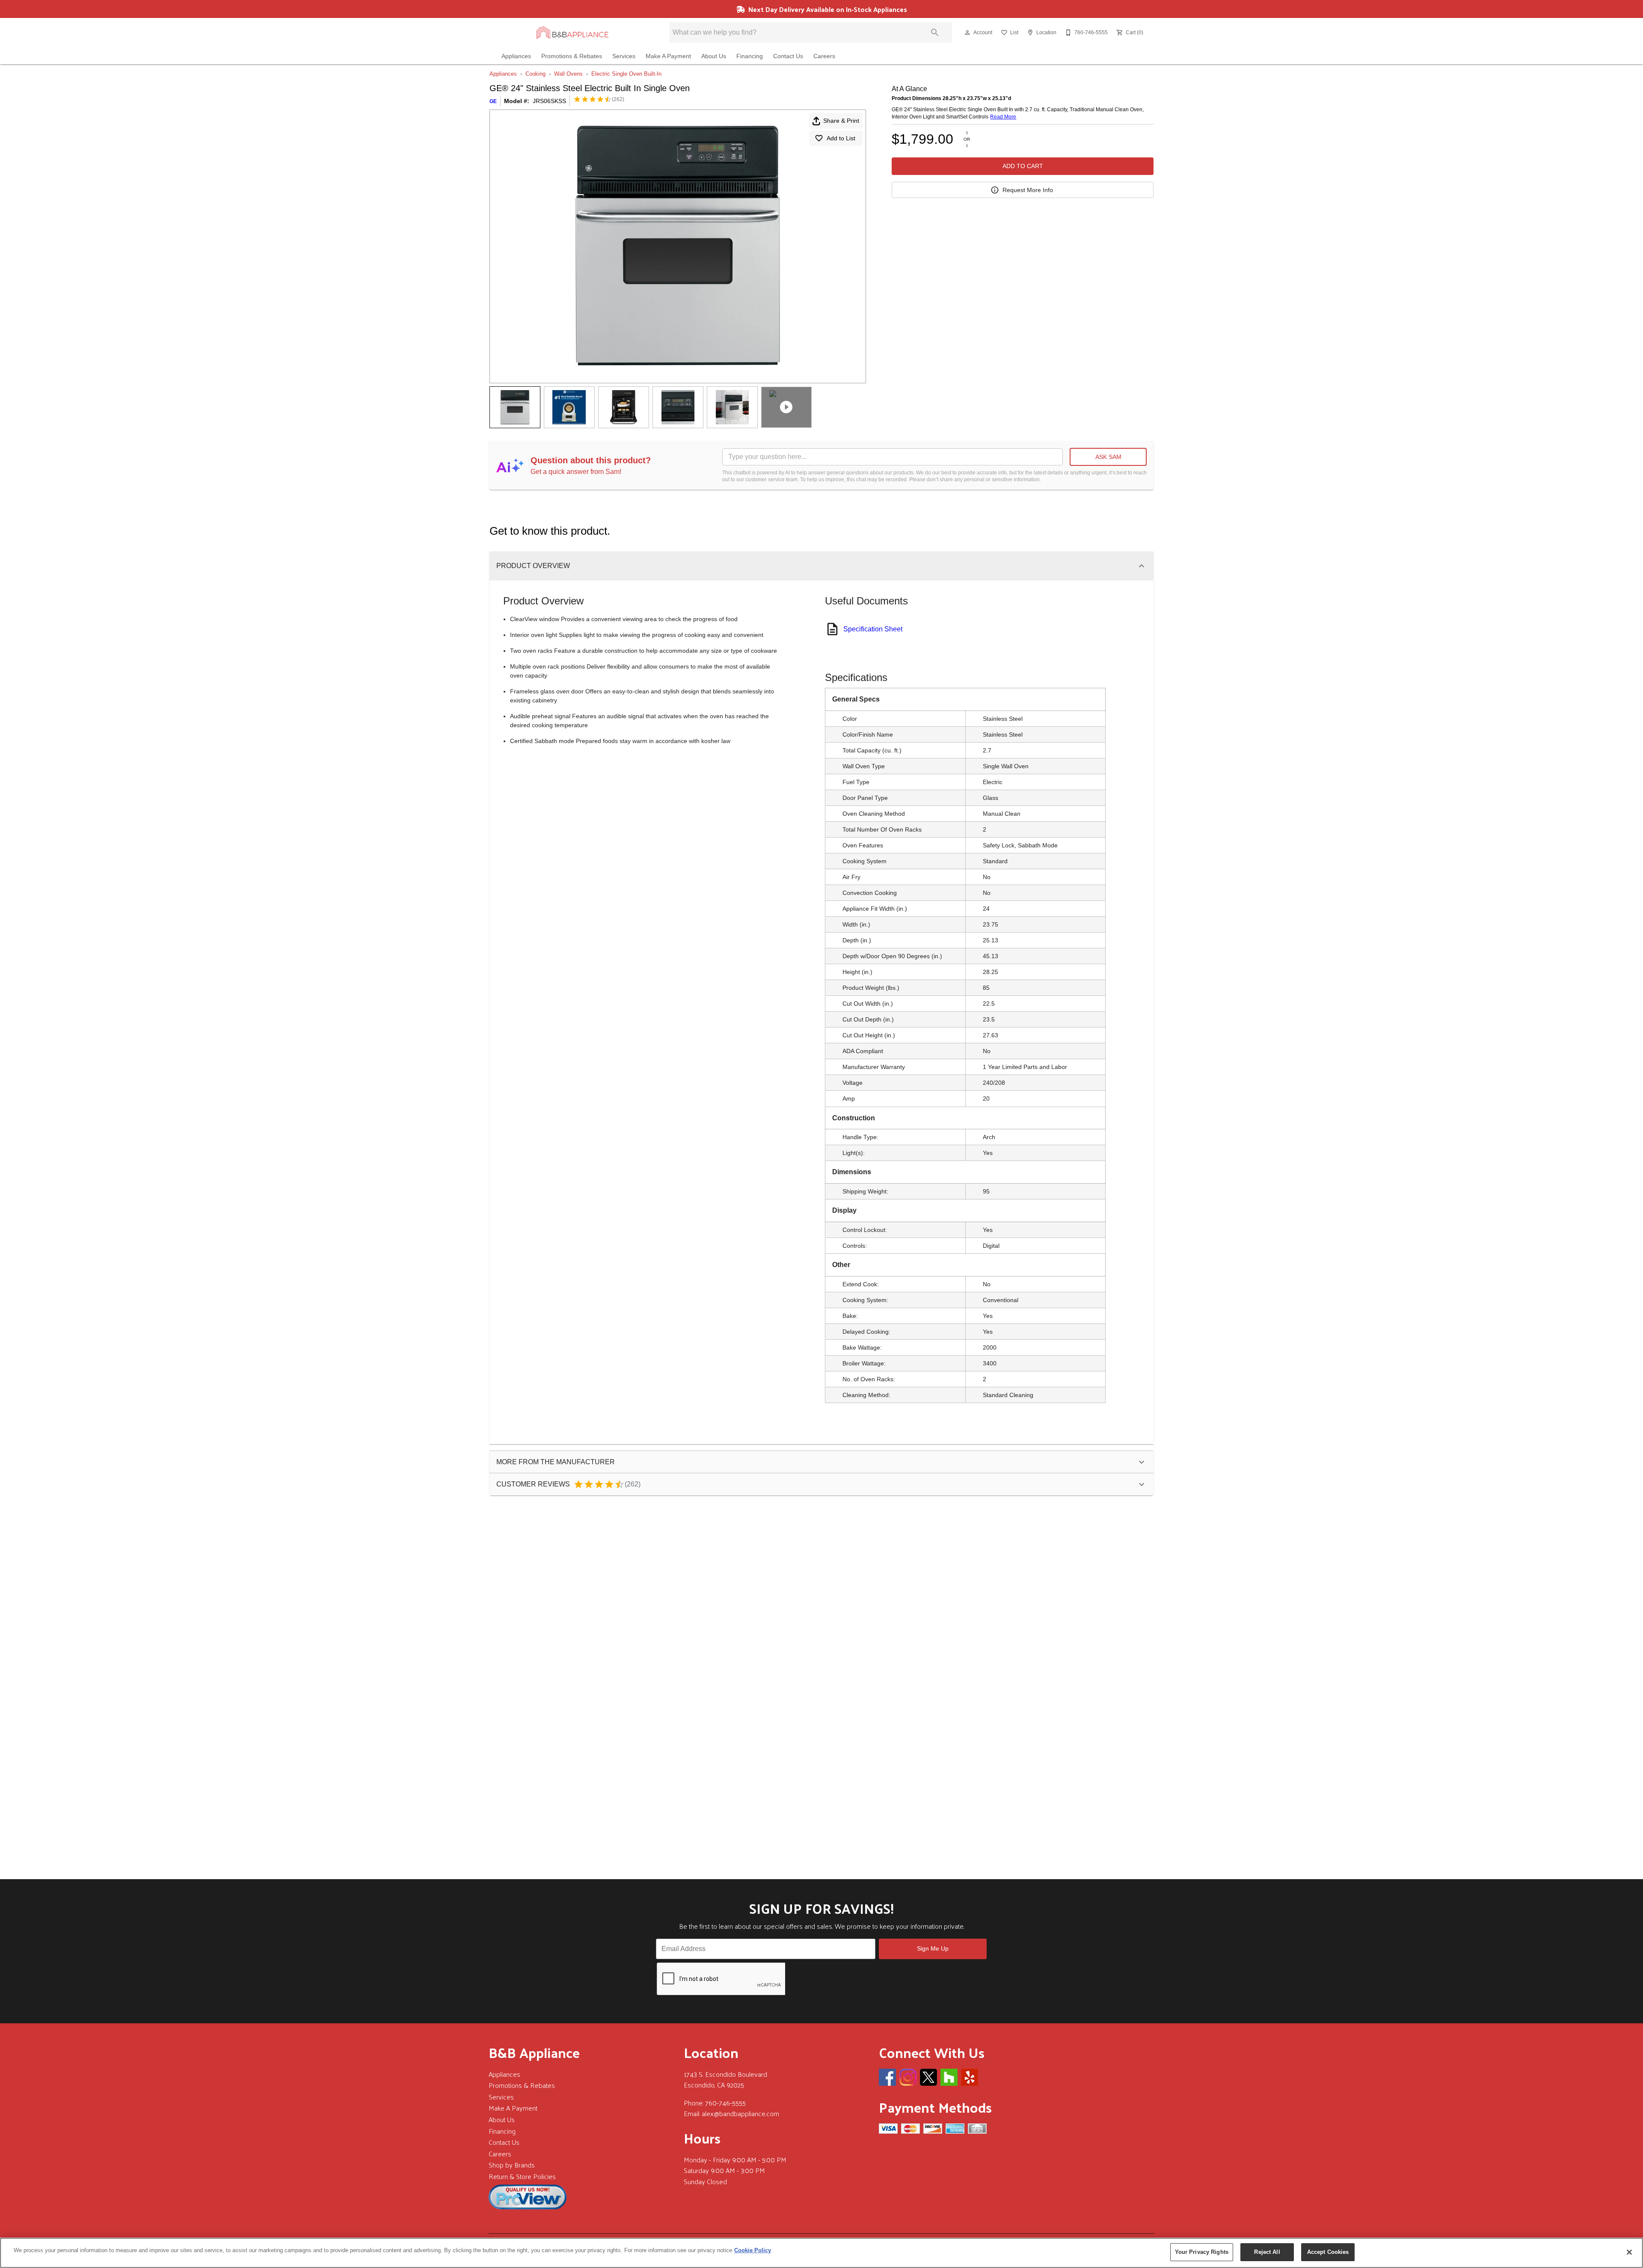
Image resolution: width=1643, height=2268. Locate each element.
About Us (714, 56)
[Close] (1629, 2252)
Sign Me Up (933, 1948)
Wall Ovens (568, 74)
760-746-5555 (725, 2103)
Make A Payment (668, 56)
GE (493, 101)
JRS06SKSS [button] (549, 101)
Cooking (535, 74)
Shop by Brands (512, 2165)
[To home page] (573, 33)
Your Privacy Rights (1202, 2252)
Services (624, 56)
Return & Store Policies (522, 2176)
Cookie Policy (753, 2250)
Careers (824, 56)
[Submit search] (935, 33)
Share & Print (841, 121)
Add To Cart (1023, 166)
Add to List (841, 138)
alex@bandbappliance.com (740, 2113)
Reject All (1267, 2252)
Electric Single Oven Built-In (626, 74)
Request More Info (1028, 190)
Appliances (516, 56)
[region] (821, 2253)
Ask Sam (1108, 457)
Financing (750, 56)
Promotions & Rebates (572, 56)
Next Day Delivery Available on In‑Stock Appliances (827, 9)
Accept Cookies (1328, 2252)
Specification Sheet (873, 629)
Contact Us (788, 56)
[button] (967, 33)
